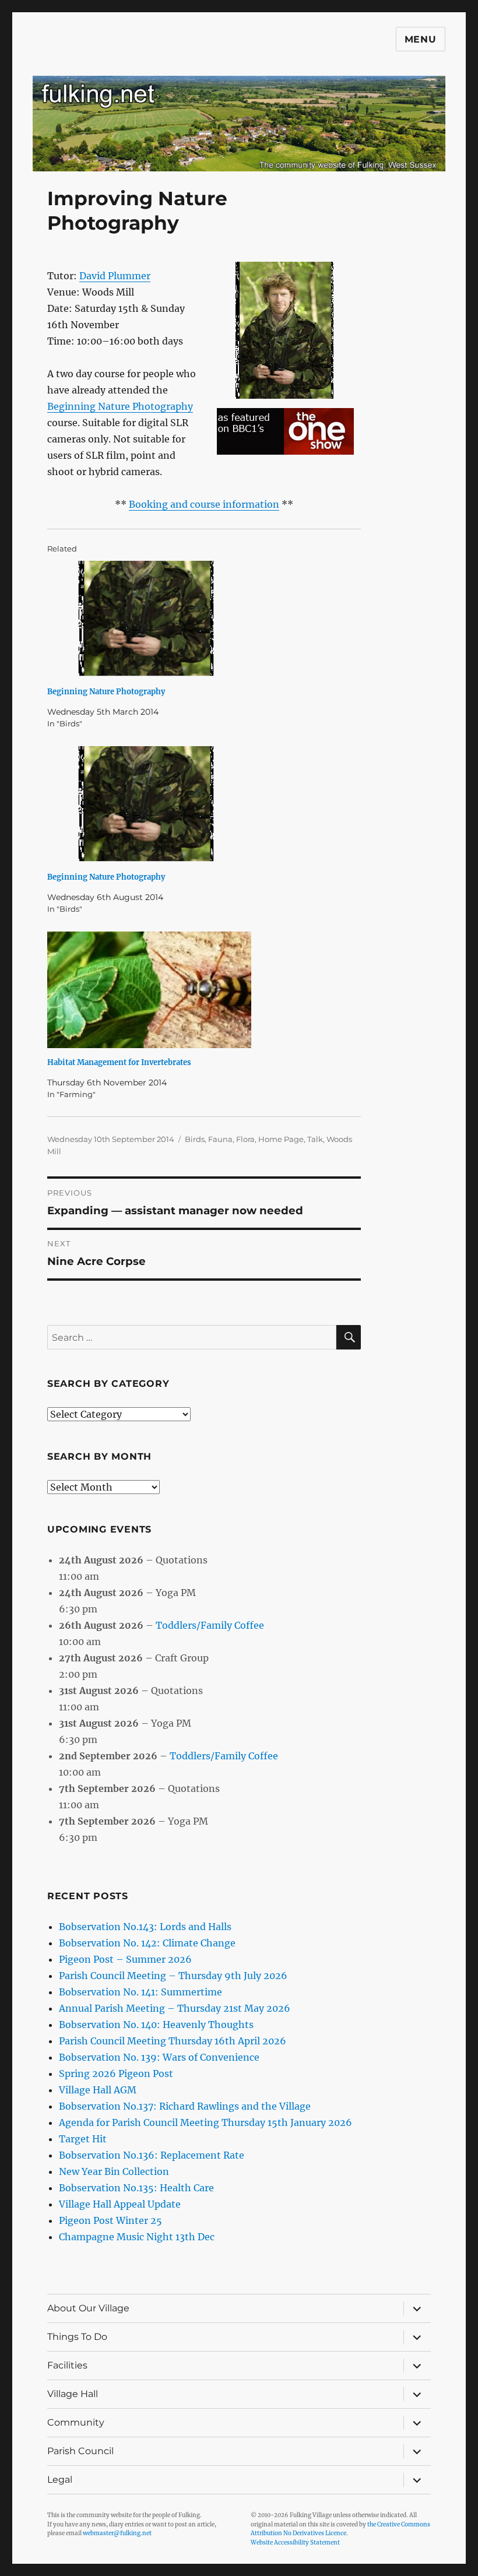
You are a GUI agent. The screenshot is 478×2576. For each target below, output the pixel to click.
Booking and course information (204, 504)
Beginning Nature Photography (120, 406)
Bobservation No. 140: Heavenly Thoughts (156, 2025)
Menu (421, 39)
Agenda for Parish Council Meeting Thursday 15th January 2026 (205, 2122)
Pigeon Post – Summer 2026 (125, 1959)
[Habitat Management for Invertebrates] (210, 990)
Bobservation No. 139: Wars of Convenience (159, 2057)
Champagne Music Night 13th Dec (137, 2237)
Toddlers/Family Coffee (210, 1625)
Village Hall (73, 2394)
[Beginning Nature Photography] (210, 619)
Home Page (281, 1139)
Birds (195, 1139)
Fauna (220, 1139)
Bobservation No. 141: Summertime (140, 1992)
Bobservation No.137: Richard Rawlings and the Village (185, 2106)
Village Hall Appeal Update (120, 2204)
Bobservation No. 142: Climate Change (147, 1943)
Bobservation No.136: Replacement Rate (152, 2155)
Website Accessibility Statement (295, 2542)
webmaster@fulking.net (117, 2533)
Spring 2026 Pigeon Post (116, 2074)
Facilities (67, 2365)
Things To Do (77, 2337)
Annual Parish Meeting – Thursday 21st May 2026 (175, 2008)
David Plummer (115, 276)
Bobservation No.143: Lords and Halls (145, 1927)
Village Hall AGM (98, 2090)
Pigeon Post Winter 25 (110, 2220)
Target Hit (83, 2139)
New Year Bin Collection (114, 2171)
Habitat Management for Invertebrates (119, 1062)
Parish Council (80, 2451)
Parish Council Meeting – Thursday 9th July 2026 (173, 1976)
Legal (60, 2480)
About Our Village (88, 2308)
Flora (245, 1139)
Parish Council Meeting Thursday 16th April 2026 (173, 2041)
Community (76, 2422)
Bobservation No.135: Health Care (136, 2188)
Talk (315, 1139)
